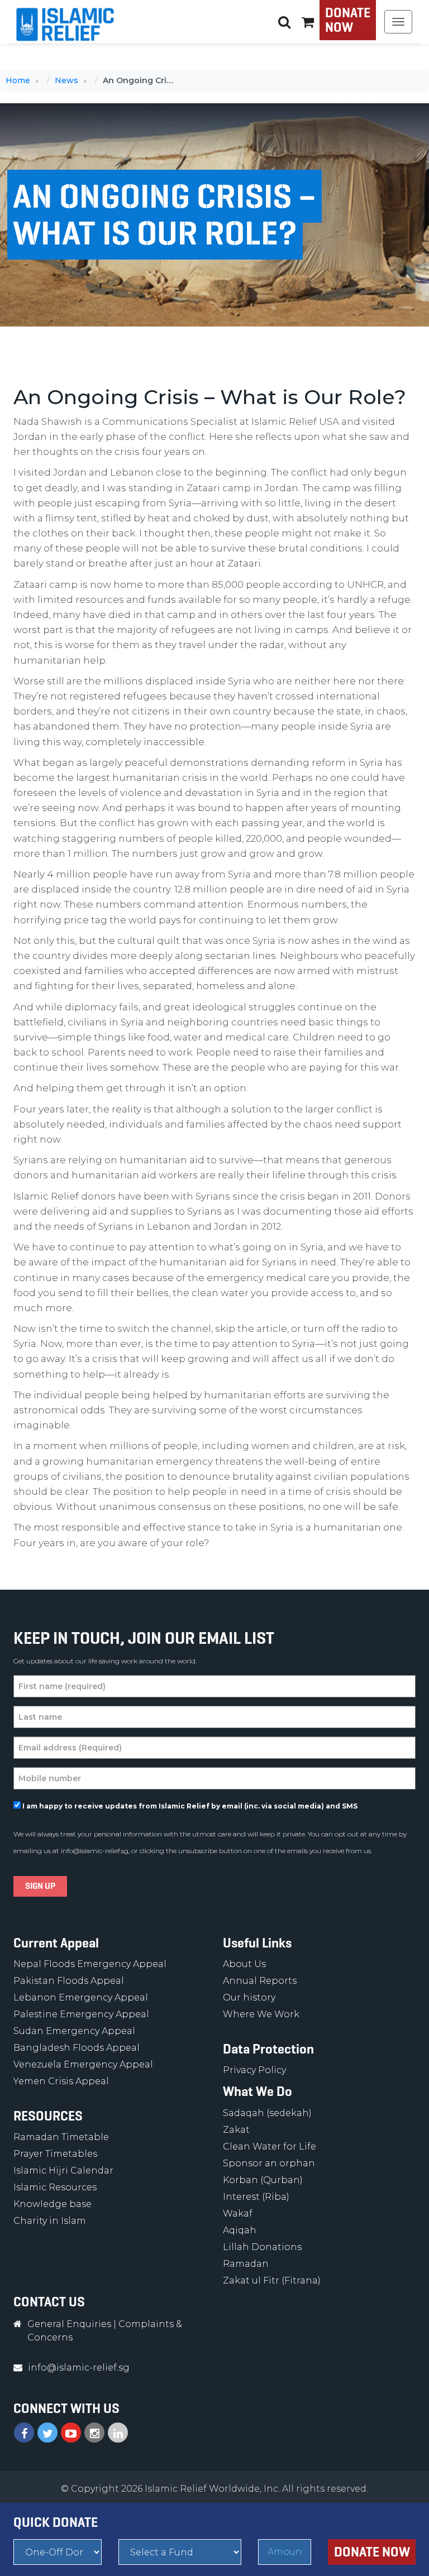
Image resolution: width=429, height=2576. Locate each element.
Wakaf (238, 2213)
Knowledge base (53, 2204)
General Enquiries (69, 2324)
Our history (249, 1997)
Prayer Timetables (55, 2154)
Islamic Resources (55, 2187)
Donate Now (348, 20)
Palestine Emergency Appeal (81, 2014)
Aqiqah (240, 2230)
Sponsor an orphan (269, 2163)
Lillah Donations (262, 2247)
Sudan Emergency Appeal (74, 2031)
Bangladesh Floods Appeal (77, 2048)
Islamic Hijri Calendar (63, 2170)
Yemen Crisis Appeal (61, 2081)
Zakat (236, 2130)
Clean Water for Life (270, 2146)
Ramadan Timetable (61, 2137)
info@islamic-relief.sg (95, 1851)
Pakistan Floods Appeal (69, 1981)
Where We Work (261, 2014)
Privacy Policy (254, 2070)
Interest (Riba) (256, 2197)
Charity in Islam (50, 2221)
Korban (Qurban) (263, 2180)
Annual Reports (260, 1981)
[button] (308, 22)
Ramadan (246, 2264)
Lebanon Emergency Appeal (81, 1997)
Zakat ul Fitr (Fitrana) (272, 2280)
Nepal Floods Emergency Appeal (90, 1964)
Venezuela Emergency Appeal (83, 2064)
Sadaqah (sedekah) (267, 2113)
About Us (244, 1964)
